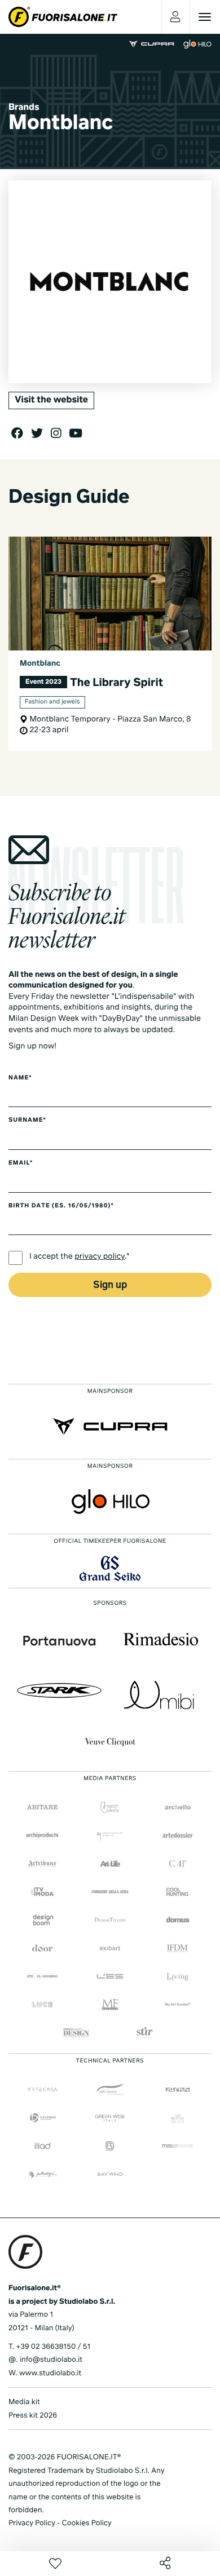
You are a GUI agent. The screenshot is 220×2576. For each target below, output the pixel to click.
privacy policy (100, 1257)
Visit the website (51, 400)
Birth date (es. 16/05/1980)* (61, 1206)
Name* (20, 1078)
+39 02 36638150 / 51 (53, 2347)
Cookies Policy (86, 2523)
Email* (21, 1163)
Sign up (110, 1285)
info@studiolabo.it (51, 2360)
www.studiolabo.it (50, 2373)
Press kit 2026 (33, 2416)
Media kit (24, 2402)
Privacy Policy (32, 2523)
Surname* (27, 1121)
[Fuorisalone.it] (63, 17)
